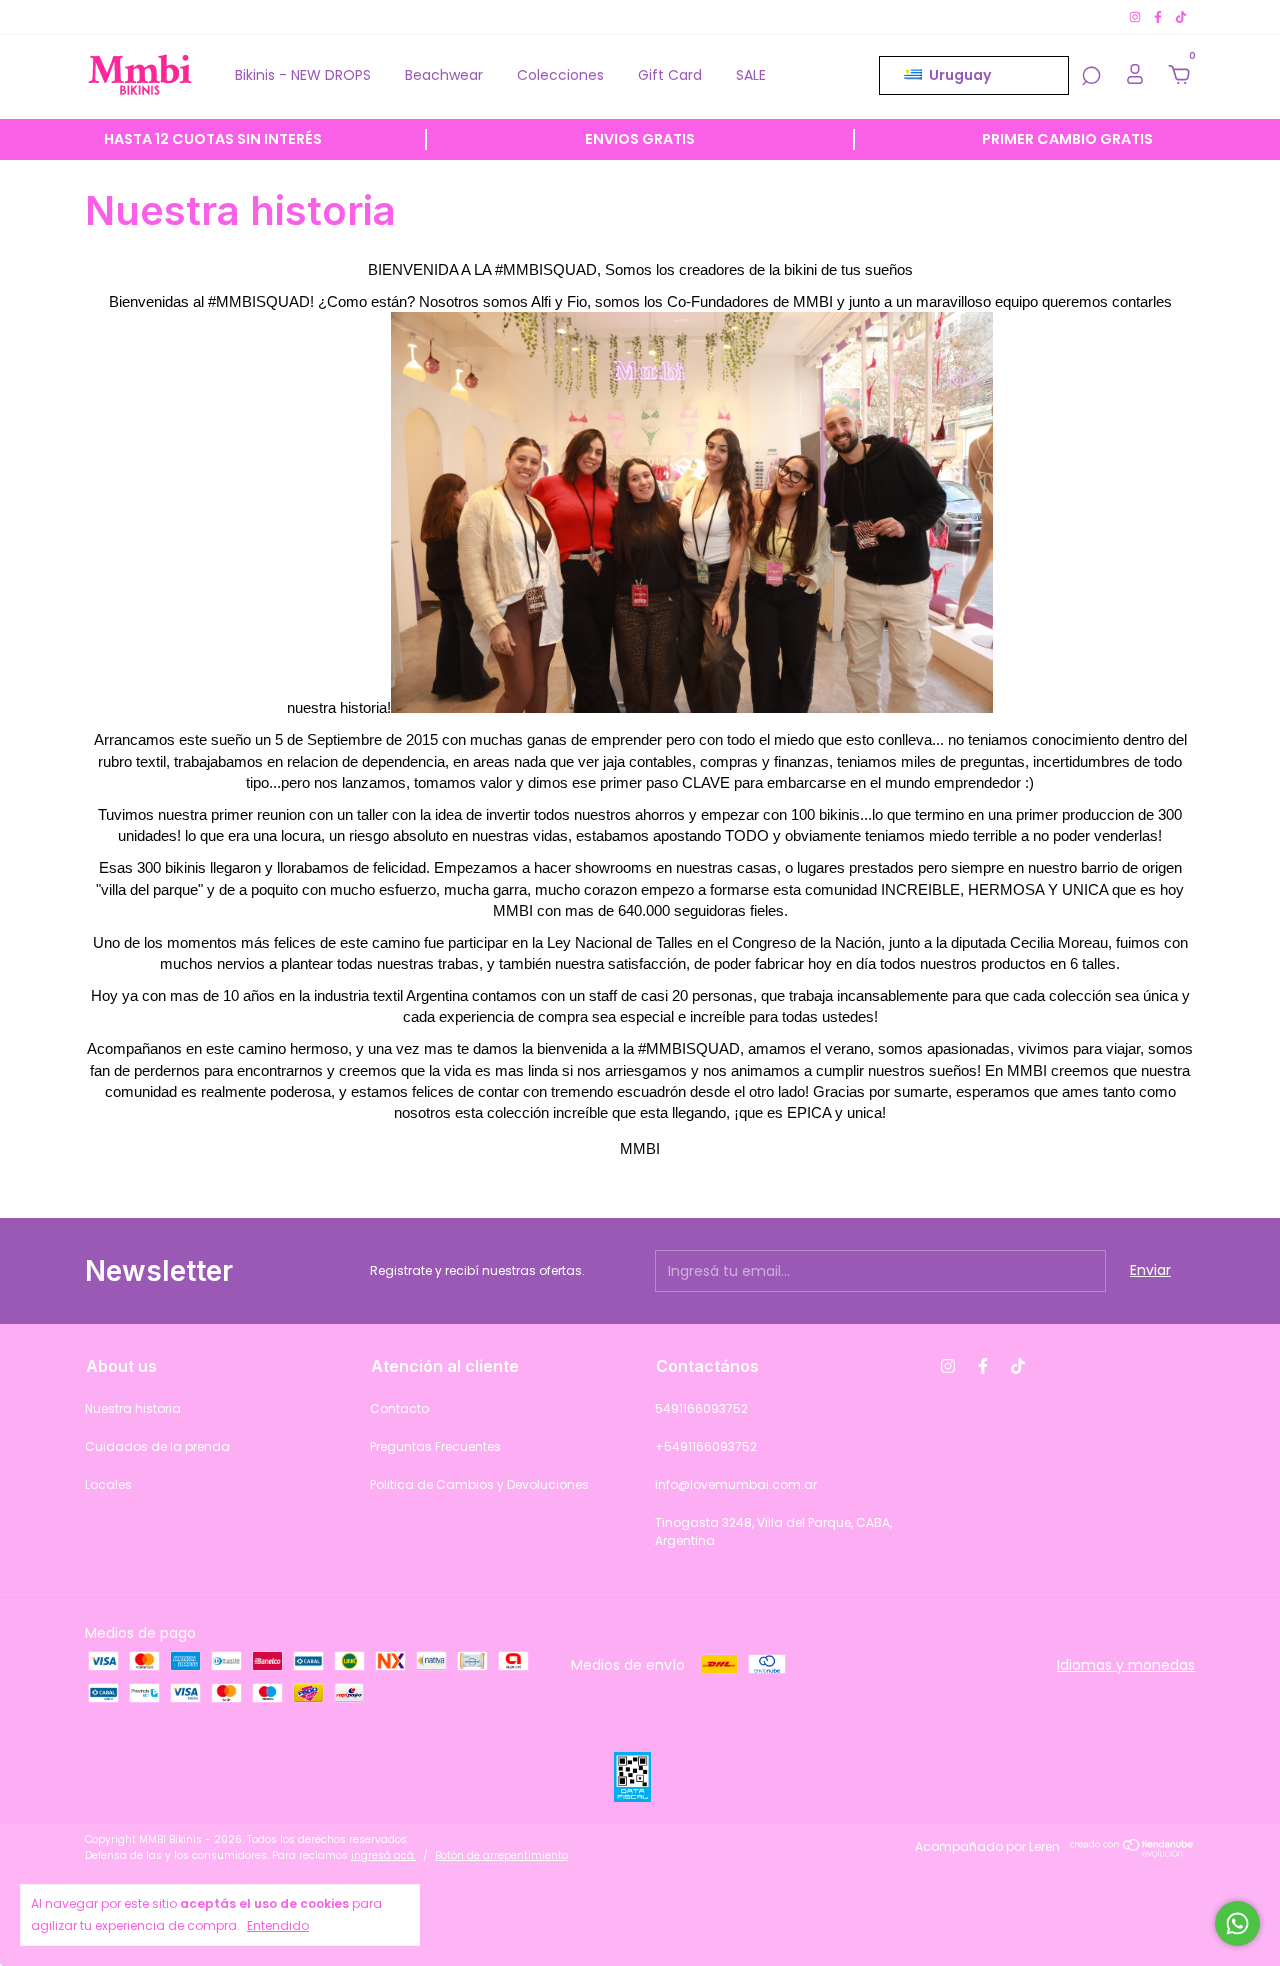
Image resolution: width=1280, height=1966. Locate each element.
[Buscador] (1091, 77)
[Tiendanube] (1132, 1852)
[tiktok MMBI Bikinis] (1181, 16)
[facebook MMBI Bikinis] (1159, 16)
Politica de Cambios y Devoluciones (479, 1484)
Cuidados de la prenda (157, 1446)
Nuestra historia (133, 1408)
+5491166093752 (706, 1446)
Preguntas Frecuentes (435, 1446)
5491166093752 (701, 1408)
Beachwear (444, 75)
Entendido (278, 1925)
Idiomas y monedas (1126, 1665)
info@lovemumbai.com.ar (736, 1484)
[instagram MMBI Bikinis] (1136, 16)
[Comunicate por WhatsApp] (1237, 1923)
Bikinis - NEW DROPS (303, 75)
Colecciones (560, 75)
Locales (108, 1484)
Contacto (399, 1408)
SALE (751, 75)
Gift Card (670, 75)
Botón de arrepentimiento (501, 1855)
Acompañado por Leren (987, 1846)
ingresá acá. (383, 1855)
